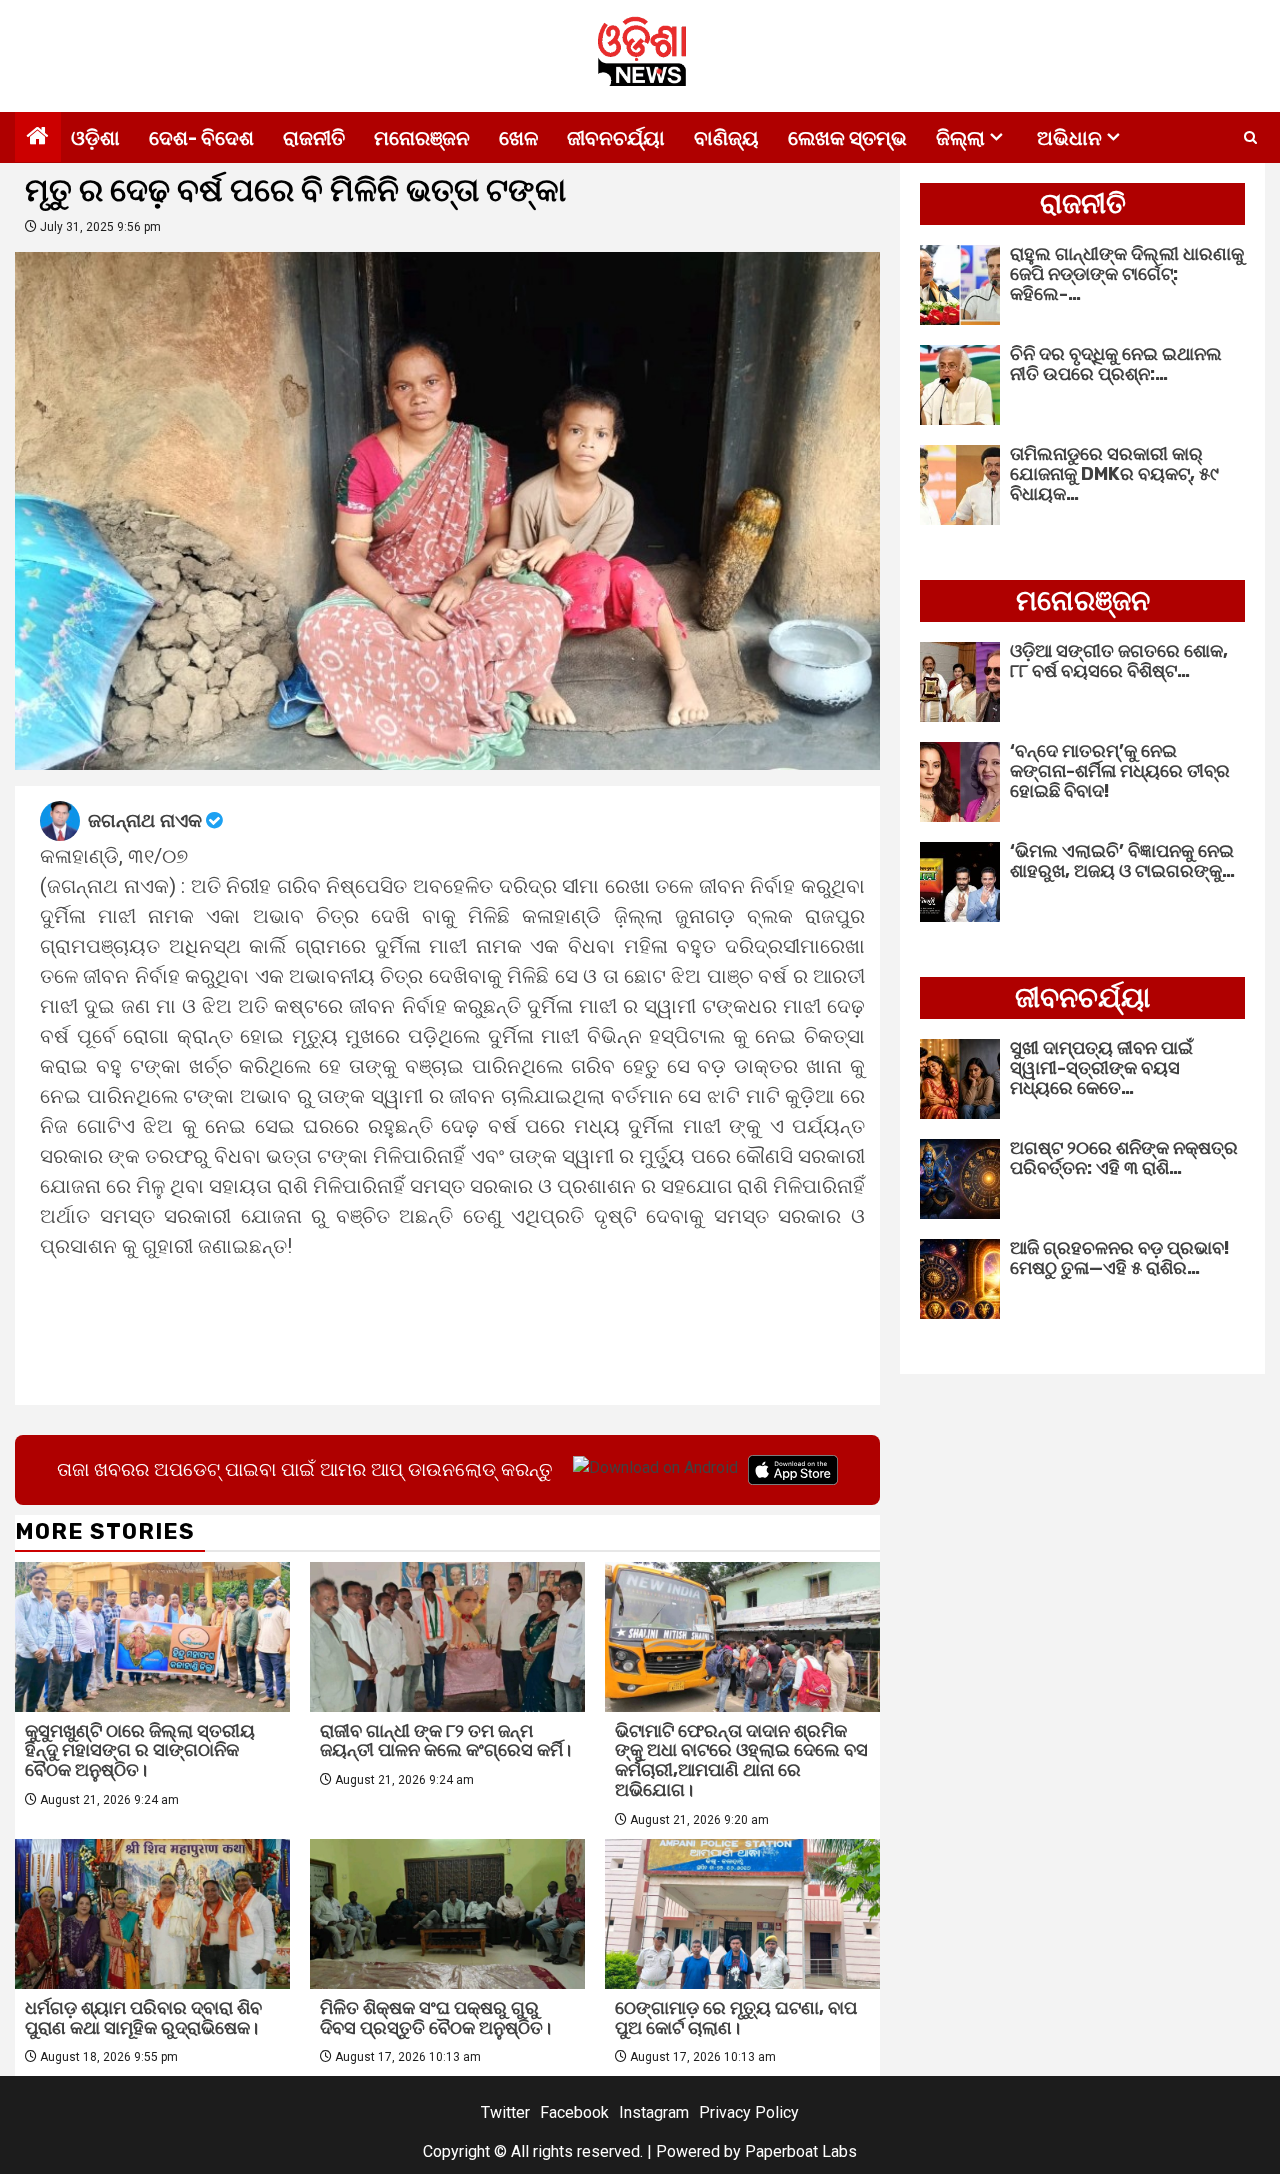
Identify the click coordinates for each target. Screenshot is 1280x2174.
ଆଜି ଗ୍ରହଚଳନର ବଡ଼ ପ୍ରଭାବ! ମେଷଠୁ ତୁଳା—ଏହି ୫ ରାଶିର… (1119, 1258)
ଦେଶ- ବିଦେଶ (201, 138)
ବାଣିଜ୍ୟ (726, 138)
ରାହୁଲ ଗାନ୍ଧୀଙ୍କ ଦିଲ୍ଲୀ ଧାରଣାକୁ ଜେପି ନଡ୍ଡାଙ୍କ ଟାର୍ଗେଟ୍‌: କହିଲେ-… (1127, 274)
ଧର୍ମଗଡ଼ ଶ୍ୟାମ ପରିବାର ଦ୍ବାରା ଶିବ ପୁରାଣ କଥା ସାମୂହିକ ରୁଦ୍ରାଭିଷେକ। (143, 2018)
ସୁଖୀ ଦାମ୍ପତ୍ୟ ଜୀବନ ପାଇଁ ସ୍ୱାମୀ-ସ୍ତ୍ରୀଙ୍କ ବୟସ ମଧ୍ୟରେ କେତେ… (1101, 1068)
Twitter (505, 2112)
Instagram (654, 2112)
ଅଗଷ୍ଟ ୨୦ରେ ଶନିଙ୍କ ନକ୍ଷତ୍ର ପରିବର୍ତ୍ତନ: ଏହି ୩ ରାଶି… (1124, 1158)
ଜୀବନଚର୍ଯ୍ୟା (616, 138)
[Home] (38, 138)
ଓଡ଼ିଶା (95, 138)
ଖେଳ (518, 138)
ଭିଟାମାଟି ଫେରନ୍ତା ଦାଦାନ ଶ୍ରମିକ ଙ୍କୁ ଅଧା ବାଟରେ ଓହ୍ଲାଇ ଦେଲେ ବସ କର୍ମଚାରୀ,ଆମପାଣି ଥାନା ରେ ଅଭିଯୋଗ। (741, 1760)
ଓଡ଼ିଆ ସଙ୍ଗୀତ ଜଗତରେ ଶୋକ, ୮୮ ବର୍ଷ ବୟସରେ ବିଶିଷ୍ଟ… (1119, 661)
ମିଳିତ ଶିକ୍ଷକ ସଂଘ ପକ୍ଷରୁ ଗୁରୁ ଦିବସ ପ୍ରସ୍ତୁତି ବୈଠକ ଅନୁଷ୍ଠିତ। (435, 2018)
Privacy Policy (749, 2112)
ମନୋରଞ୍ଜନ (422, 138)
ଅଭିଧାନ (1069, 138)
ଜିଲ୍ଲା (960, 138)
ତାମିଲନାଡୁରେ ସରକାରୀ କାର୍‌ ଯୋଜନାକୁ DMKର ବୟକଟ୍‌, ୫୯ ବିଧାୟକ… (1114, 474)
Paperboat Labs (801, 2151)
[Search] (1250, 138)
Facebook (574, 2112)
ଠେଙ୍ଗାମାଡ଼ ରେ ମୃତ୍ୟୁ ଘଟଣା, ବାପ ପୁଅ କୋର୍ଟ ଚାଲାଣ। (736, 2018)
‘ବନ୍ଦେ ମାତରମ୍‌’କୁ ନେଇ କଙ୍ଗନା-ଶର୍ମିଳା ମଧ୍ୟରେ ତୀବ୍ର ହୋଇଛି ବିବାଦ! (1120, 771)
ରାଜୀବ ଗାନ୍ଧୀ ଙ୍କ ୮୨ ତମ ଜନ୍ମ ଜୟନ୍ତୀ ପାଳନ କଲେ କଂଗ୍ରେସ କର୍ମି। (445, 1741)
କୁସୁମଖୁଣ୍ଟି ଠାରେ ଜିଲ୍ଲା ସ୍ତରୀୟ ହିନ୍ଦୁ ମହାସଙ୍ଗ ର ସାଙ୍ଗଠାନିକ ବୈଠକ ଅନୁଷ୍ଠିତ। (140, 1751)
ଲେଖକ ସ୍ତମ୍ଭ (847, 138)
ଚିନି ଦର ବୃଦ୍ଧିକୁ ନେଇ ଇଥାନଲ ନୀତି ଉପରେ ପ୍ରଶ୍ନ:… (1116, 364)
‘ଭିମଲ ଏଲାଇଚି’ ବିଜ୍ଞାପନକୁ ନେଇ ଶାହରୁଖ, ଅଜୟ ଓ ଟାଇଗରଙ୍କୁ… (1122, 861)
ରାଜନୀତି (314, 138)
